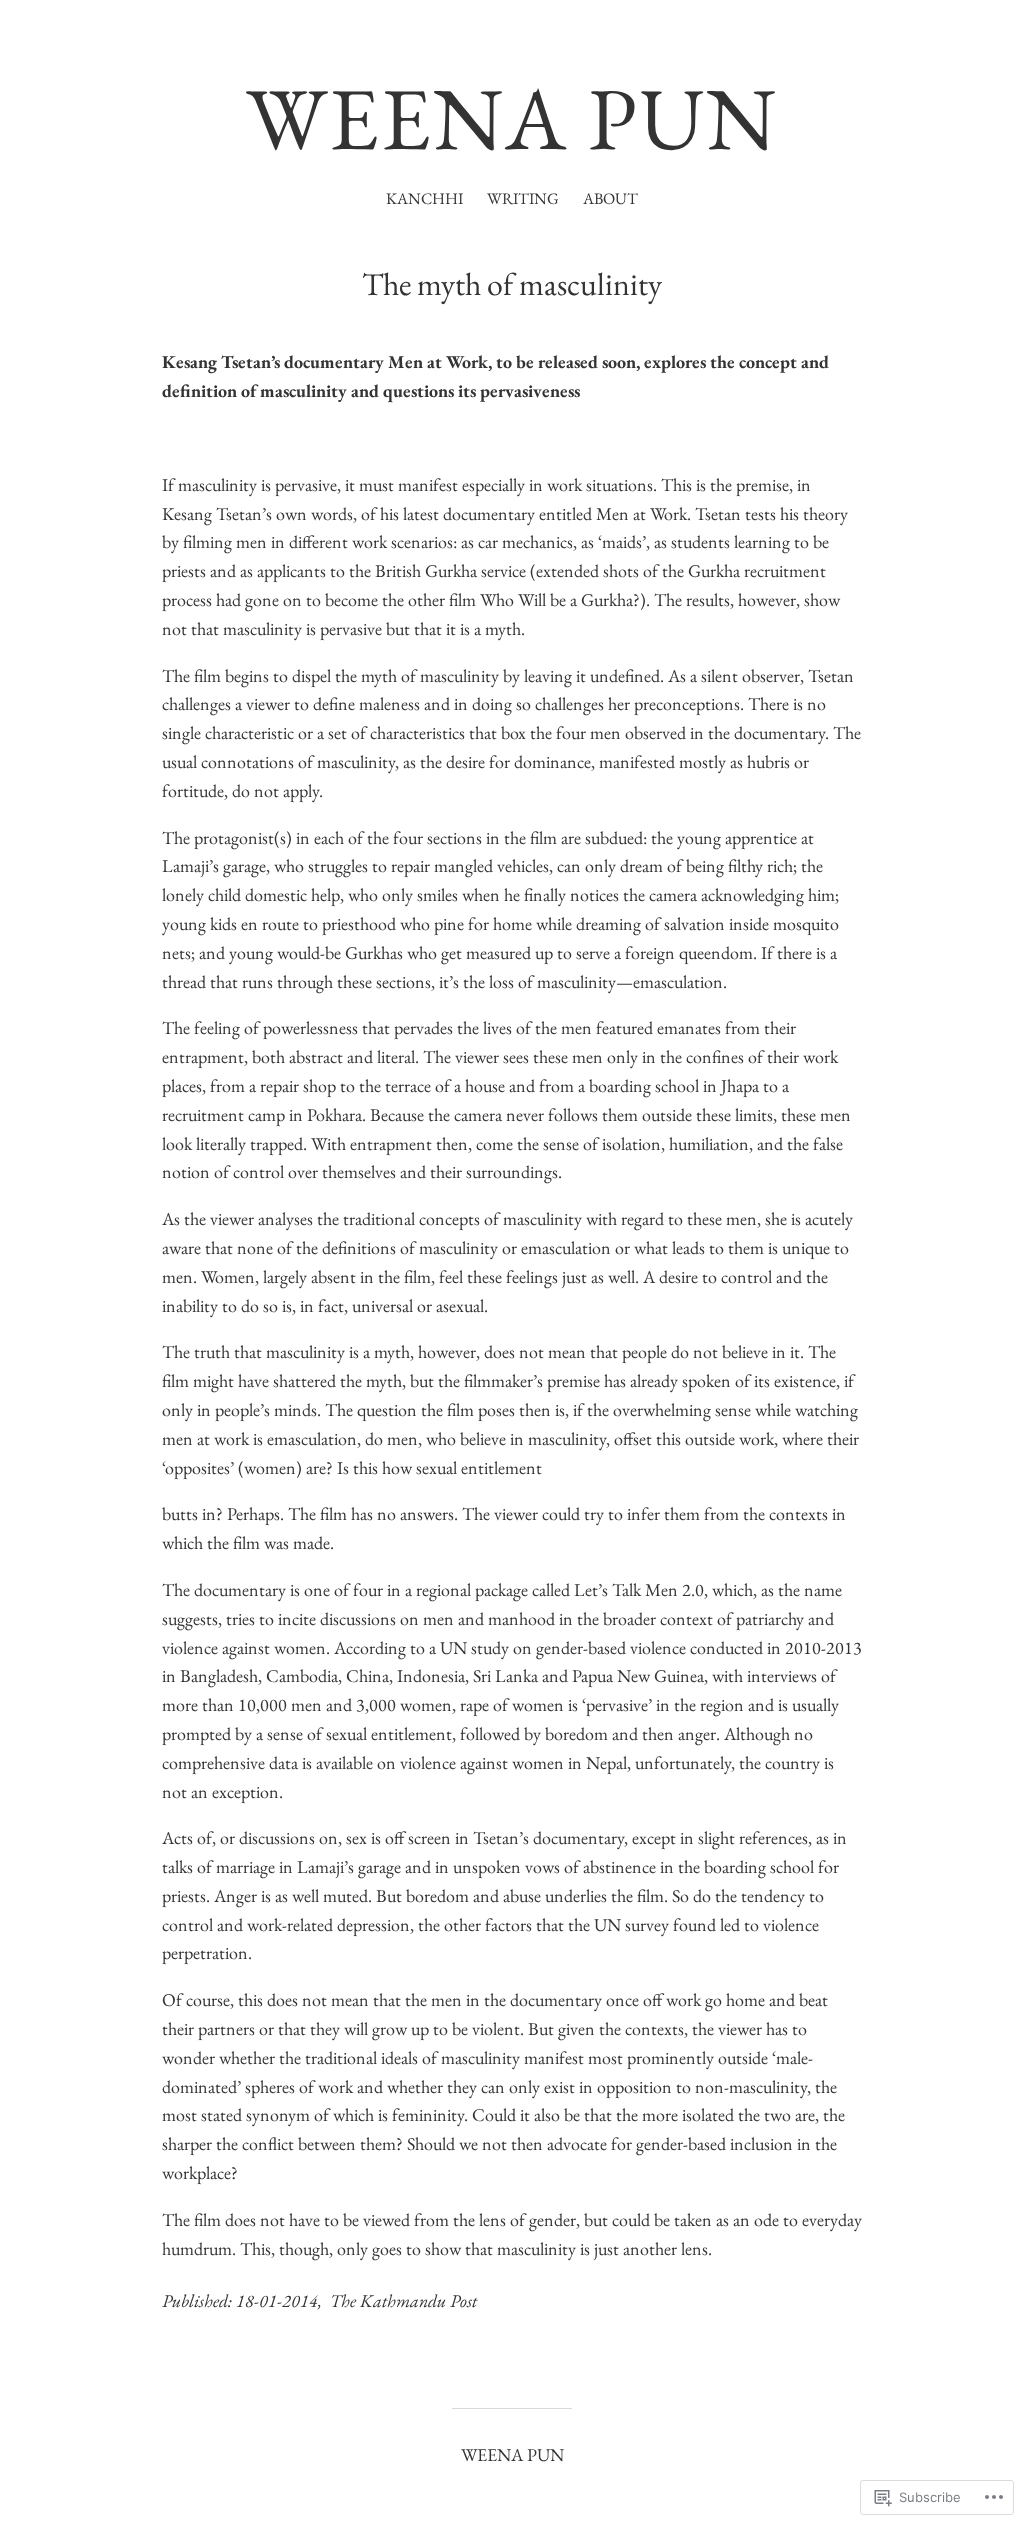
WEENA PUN (512, 117)
